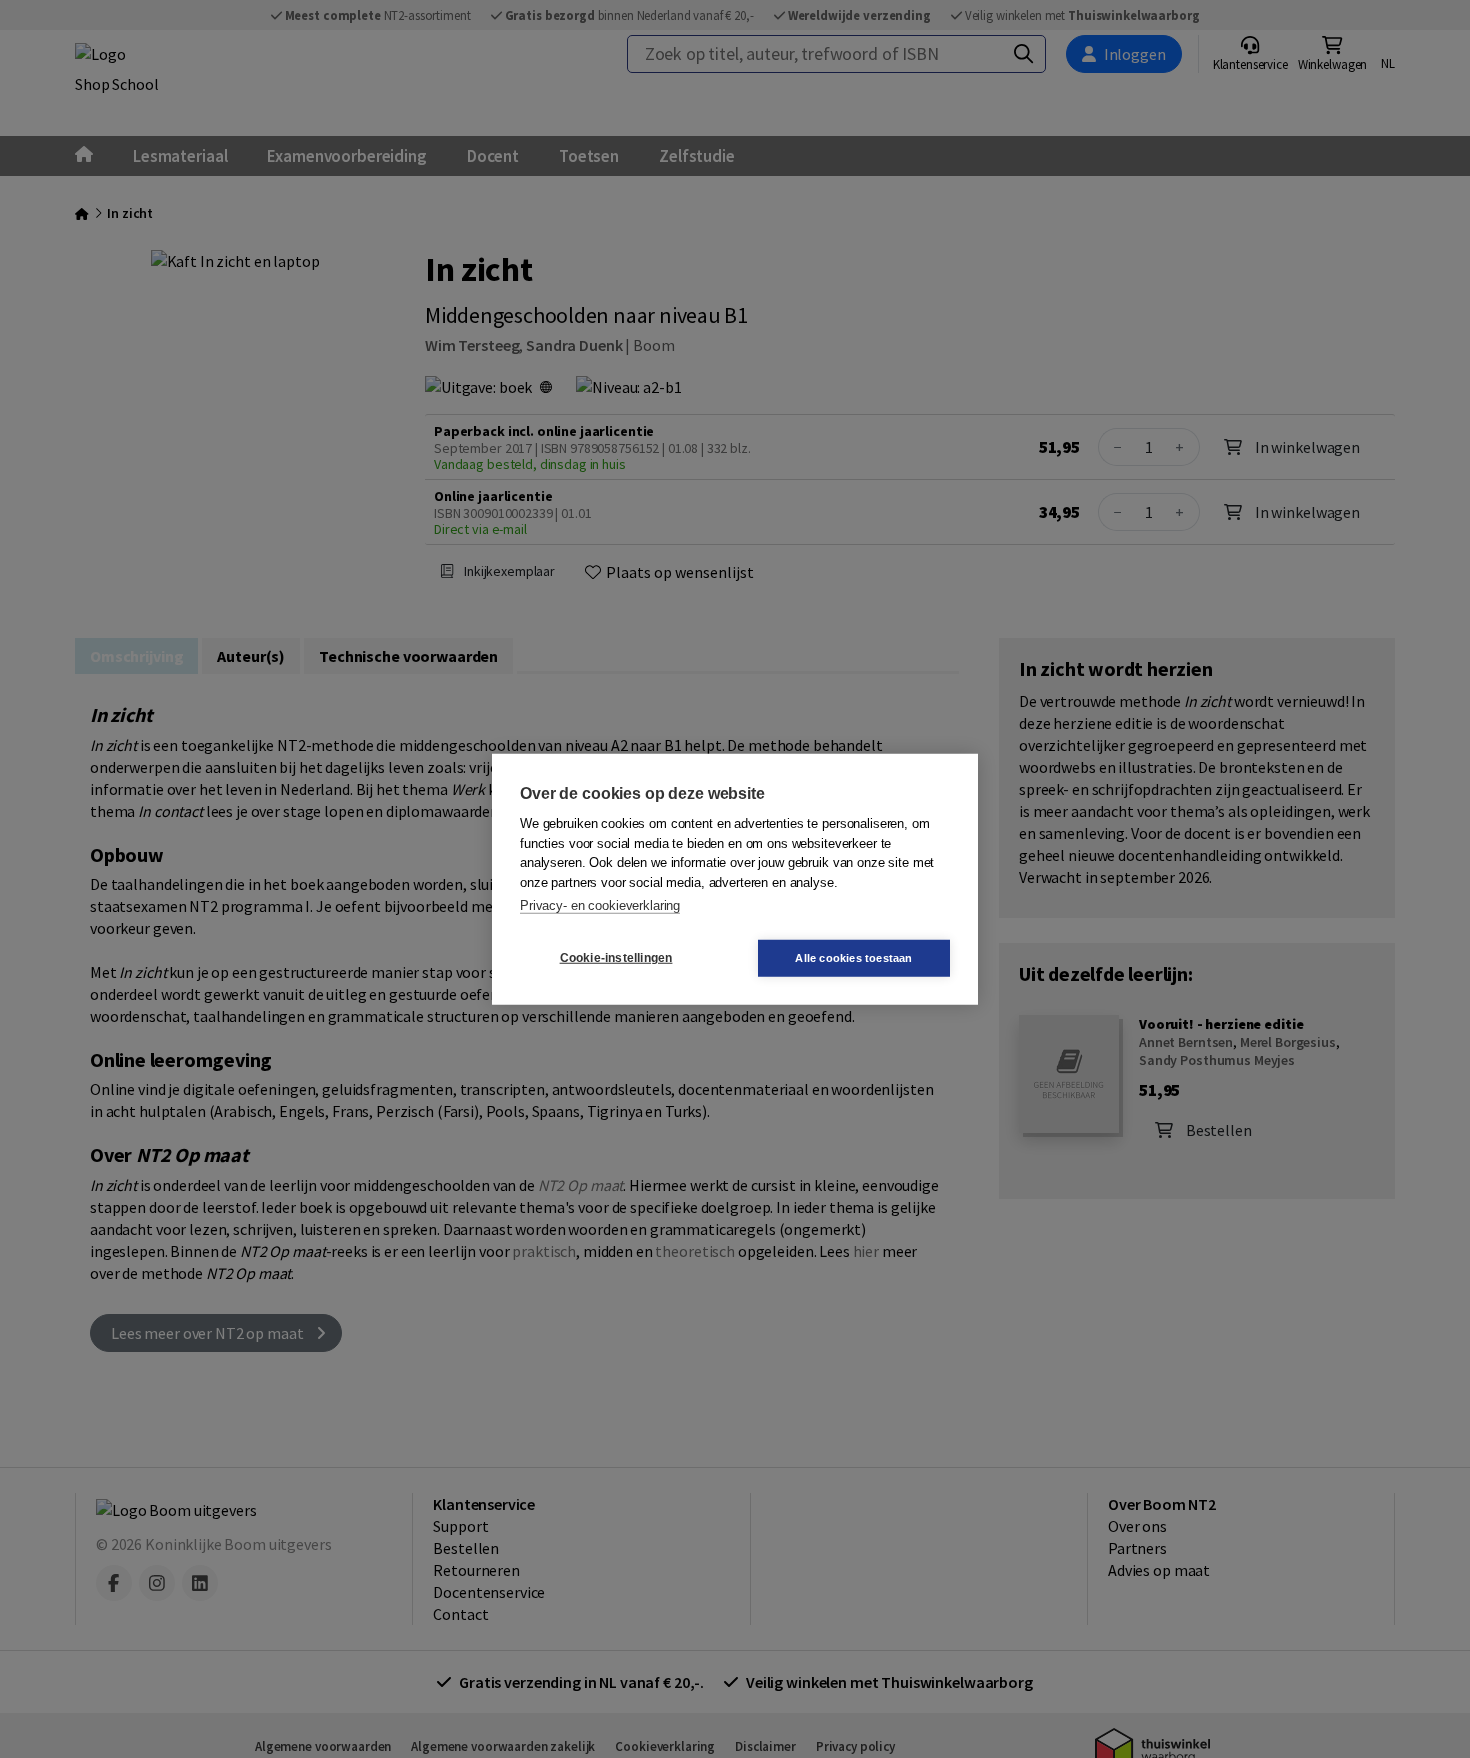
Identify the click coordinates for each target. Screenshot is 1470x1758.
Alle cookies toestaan (853, 957)
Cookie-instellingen (616, 958)
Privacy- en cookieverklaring (600, 905)
